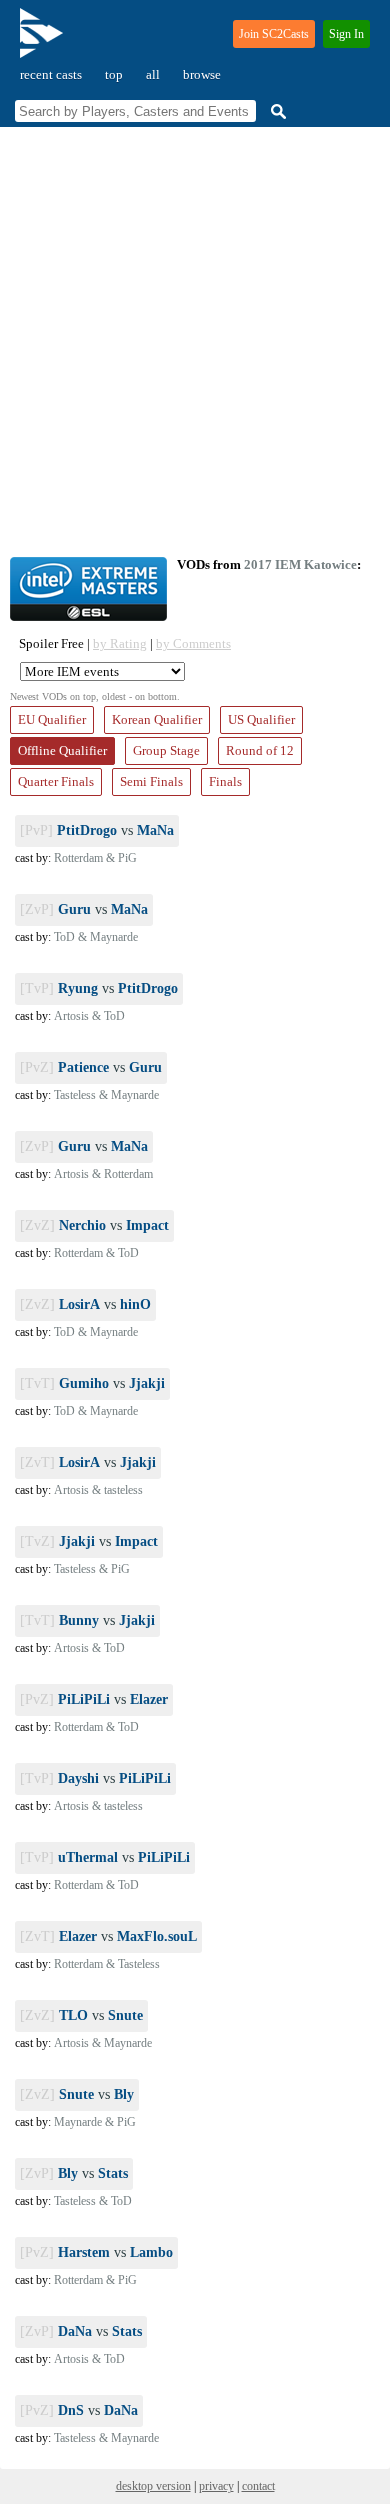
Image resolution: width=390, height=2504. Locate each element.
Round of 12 (260, 750)
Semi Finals (151, 781)
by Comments (193, 643)
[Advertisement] (195, 342)
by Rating (120, 643)
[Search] (276, 111)
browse (202, 74)
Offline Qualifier (62, 750)
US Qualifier (261, 719)
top (114, 74)
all (153, 74)
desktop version (153, 2486)
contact (258, 2486)
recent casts (51, 74)
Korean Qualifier (157, 719)
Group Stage (166, 750)
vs (97, 830)
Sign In (346, 34)
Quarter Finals (56, 781)
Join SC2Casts (274, 34)
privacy (216, 2486)
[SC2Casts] (44, 41)
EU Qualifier (52, 719)
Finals (225, 781)
